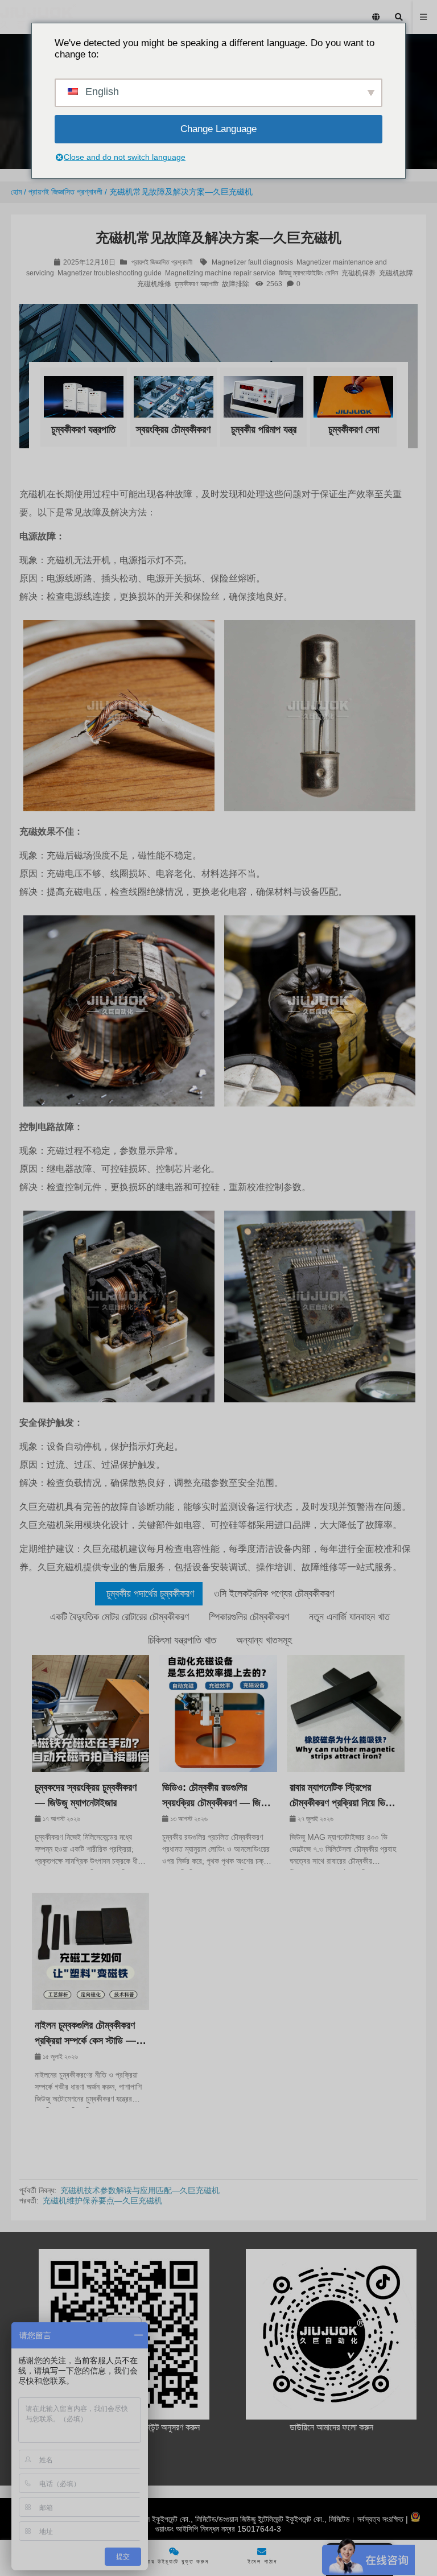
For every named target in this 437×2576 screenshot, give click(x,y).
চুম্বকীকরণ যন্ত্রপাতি (197, 284)
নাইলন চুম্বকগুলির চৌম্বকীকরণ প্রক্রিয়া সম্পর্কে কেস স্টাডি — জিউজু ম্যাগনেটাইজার (85, 2034)
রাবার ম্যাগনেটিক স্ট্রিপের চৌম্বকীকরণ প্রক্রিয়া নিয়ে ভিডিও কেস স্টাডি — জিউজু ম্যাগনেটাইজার (344, 1796)
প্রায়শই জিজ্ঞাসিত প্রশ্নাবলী (65, 192)
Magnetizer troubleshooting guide (110, 273)
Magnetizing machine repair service (220, 273)
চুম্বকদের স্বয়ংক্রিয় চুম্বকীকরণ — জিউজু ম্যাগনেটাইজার (86, 1795)
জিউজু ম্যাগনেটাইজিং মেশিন (308, 273)
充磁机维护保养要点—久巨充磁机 (102, 2201)
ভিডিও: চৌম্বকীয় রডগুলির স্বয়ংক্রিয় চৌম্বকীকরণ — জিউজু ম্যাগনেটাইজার (217, 1796)
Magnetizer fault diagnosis (252, 262)
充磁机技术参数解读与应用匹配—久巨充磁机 (140, 2190)
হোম (16, 192)
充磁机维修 (154, 284)
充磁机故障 (396, 273)
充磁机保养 (358, 273)
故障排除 (236, 284)
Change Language (218, 129)
